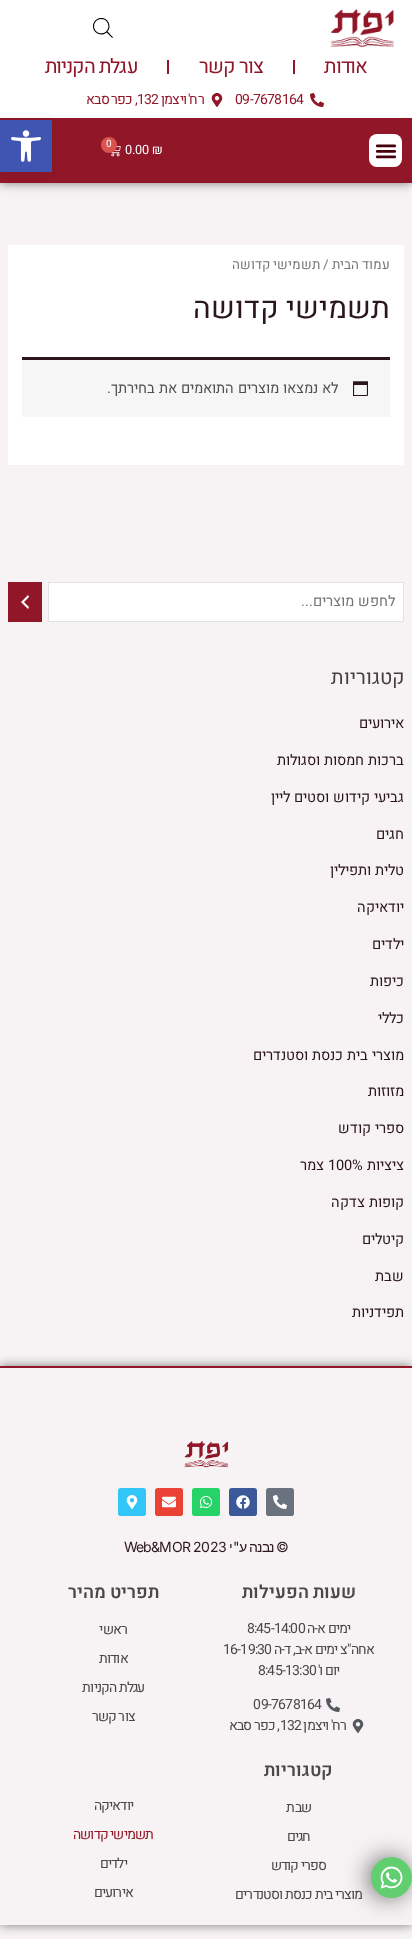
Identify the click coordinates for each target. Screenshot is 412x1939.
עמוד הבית (361, 265)
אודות (345, 66)
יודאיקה (380, 907)
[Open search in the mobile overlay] (103, 28)
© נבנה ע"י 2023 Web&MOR (206, 1546)
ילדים (388, 944)
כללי (391, 1018)
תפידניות (378, 1312)
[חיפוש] (25, 602)
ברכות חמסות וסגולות (340, 760)
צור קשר (231, 66)
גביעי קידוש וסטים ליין (337, 797)
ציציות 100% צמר (352, 1165)
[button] (26, 146)
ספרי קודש (371, 1128)
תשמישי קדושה (113, 1834)
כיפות (387, 981)
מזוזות (386, 1091)
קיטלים (383, 1239)
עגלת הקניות (91, 66)
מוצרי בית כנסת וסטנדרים (328, 1055)
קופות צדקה (367, 1202)
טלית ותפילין (367, 870)
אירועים (381, 723)
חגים (390, 834)
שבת (389, 1276)
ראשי (113, 1629)
